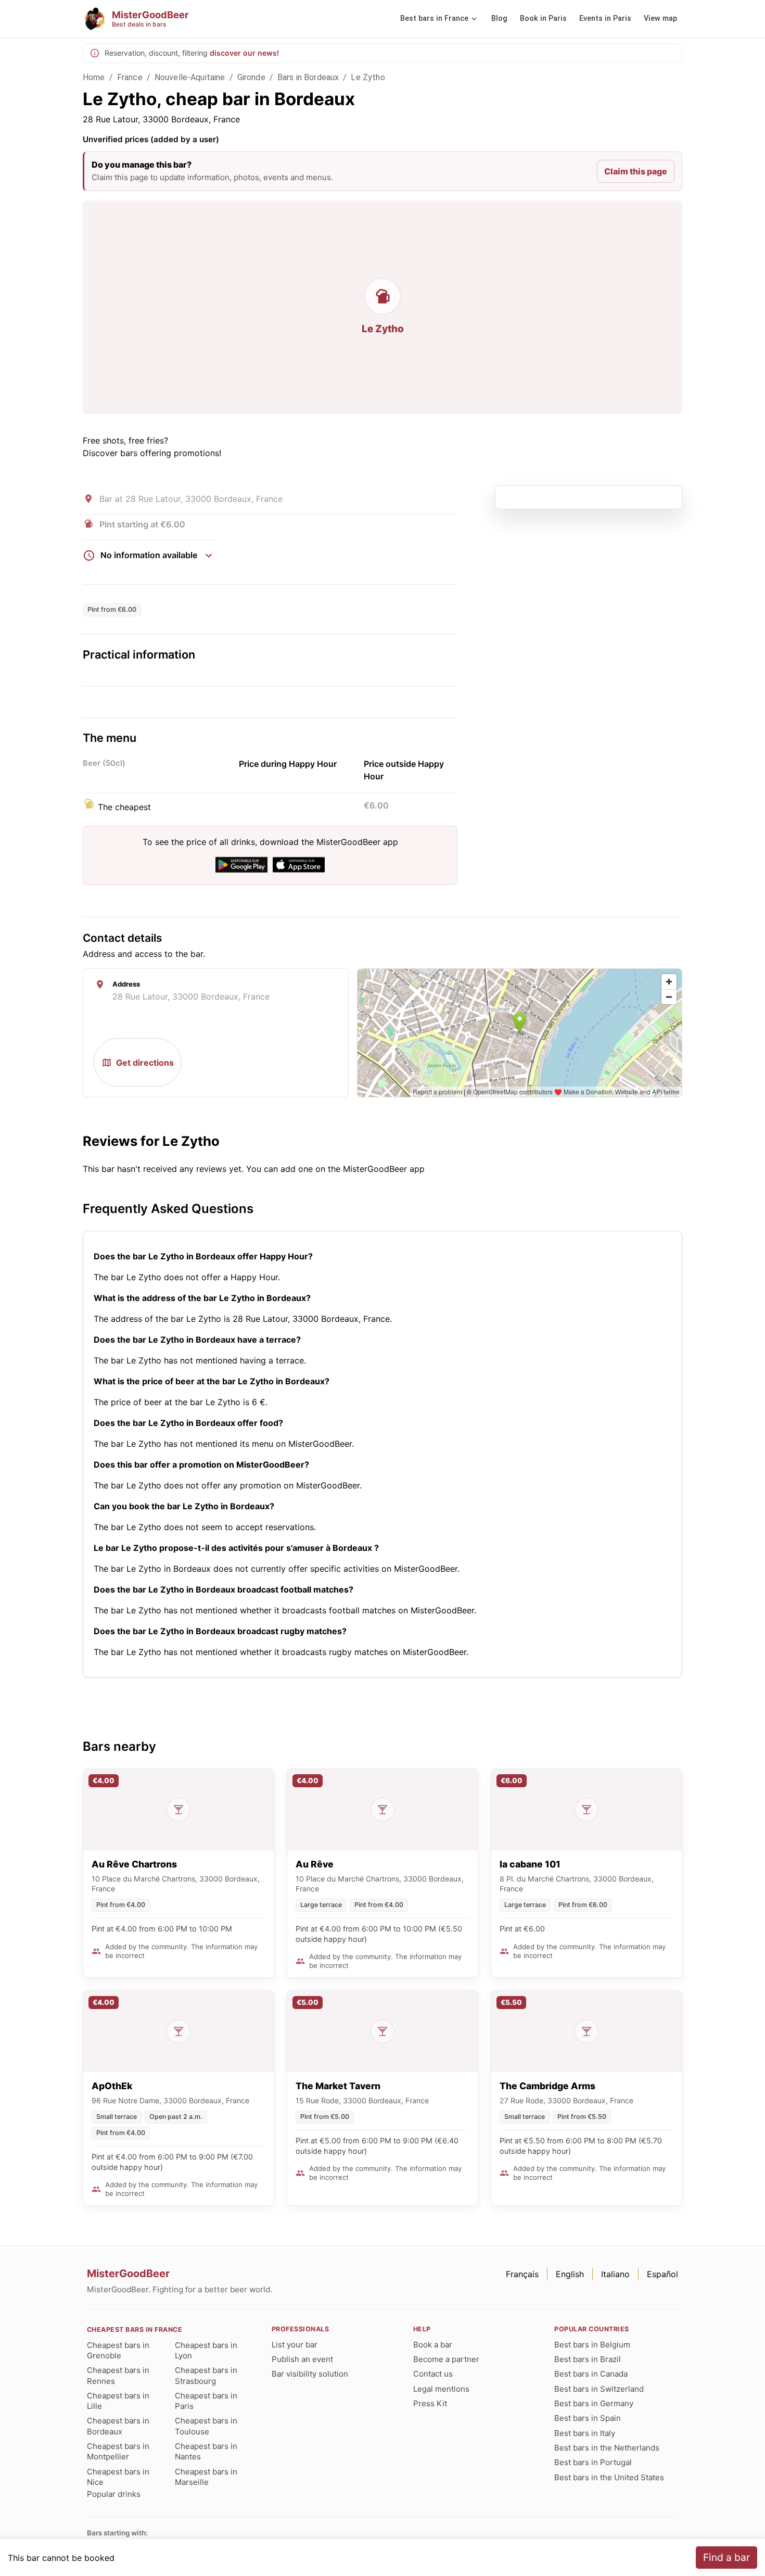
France (130, 77)
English (570, 2274)
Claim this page (636, 171)
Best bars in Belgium (592, 2345)
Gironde (251, 77)
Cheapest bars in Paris (206, 2401)
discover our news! (244, 53)
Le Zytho (368, 77)
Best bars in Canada (591, 2374)
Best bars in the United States (609, 2477)
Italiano (615, 2274)
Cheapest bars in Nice (118, 2477)
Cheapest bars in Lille (118, 2401)
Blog (499, 18)
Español (662, 2274)
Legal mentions (441, 2389)
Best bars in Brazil (588, 2359)
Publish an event (302, 2359)
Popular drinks (114, 2494)
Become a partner (446, 2359)
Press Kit (430, 2403)
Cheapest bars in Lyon (206, 2350)
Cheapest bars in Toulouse (206, 2426)
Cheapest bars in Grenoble (118, 2350)
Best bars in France (434, 18)
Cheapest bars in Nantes (206, 2451)
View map (660, 18)
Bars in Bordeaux (308, 77)
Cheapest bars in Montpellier (118, 2451)
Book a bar (433, 2345)
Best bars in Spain (588, 2418)
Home (94, 77)
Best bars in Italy (585, 2433)
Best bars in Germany (594, 2403)
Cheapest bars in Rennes (118, 2375)
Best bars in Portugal (593, 2462)
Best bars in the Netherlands (607, 2448)
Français (522, 2274)
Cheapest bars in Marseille (206, 2477)
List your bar (295, 2345)
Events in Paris (605, 18)
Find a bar (726, 2557)
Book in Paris (543, 18)
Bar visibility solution (310, 2374)
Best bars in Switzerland (599, 2389)
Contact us (433, 2374)
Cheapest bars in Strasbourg (206, 2375)
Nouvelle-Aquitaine (190, 77)
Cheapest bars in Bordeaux (118, 2426)
